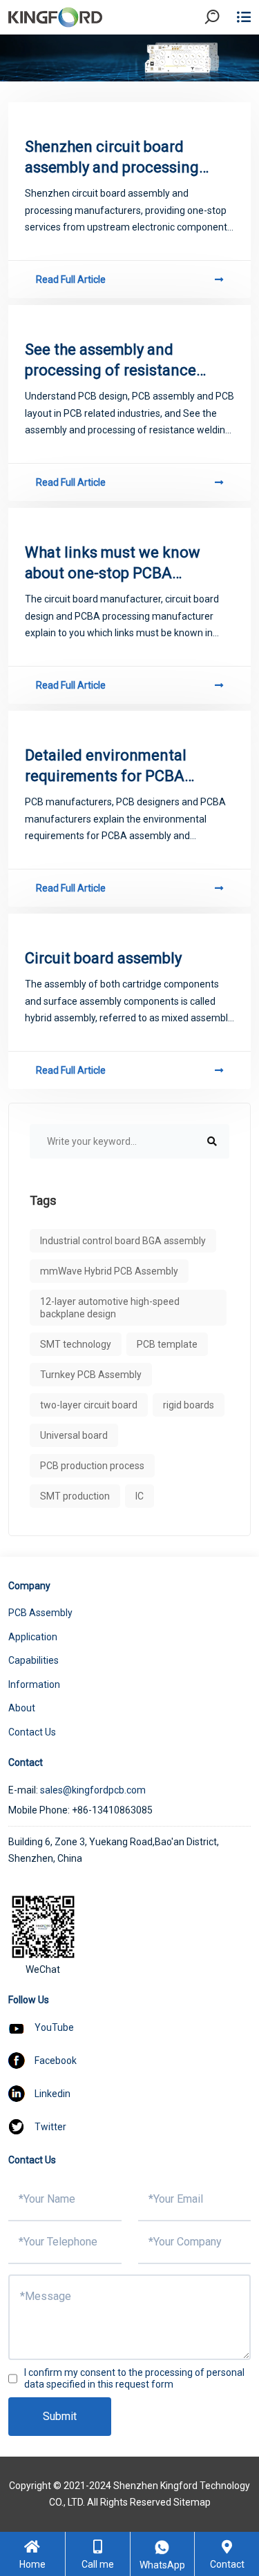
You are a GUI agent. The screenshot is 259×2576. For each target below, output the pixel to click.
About (22, 1708)
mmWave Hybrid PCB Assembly (109, 1271)
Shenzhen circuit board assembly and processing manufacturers (112, 158)
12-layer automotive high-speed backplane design (110, 1308)
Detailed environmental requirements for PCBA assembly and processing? (116, 767)
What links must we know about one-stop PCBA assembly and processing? (116, 564)
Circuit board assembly (103, 958)
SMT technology (76, 1344)
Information (34, 1684)
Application (33, 1637)
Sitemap (192, 2502)
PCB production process (92, 1466)
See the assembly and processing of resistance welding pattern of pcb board (111, 361)
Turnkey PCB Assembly (91, 1375)
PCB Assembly (40, 1613)
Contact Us (32, 1732)
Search (224, 55)
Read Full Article (71, 279)
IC (140, 1496)
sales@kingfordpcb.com (93, 1790)
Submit (60, 2416)
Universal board (74, 1435)
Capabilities (33, 1660)
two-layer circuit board (89, 1405)
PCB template (167, 1344)
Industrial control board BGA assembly (123, 1241)
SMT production (75, 1496)
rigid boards (189, 1405)
